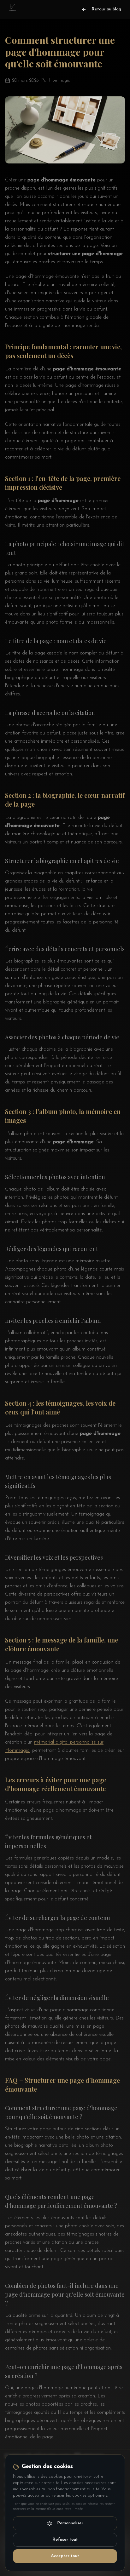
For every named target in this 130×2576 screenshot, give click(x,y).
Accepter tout (65, 2556)
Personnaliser (70, 2523)
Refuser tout (65, 2540)
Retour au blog (106, 9)
